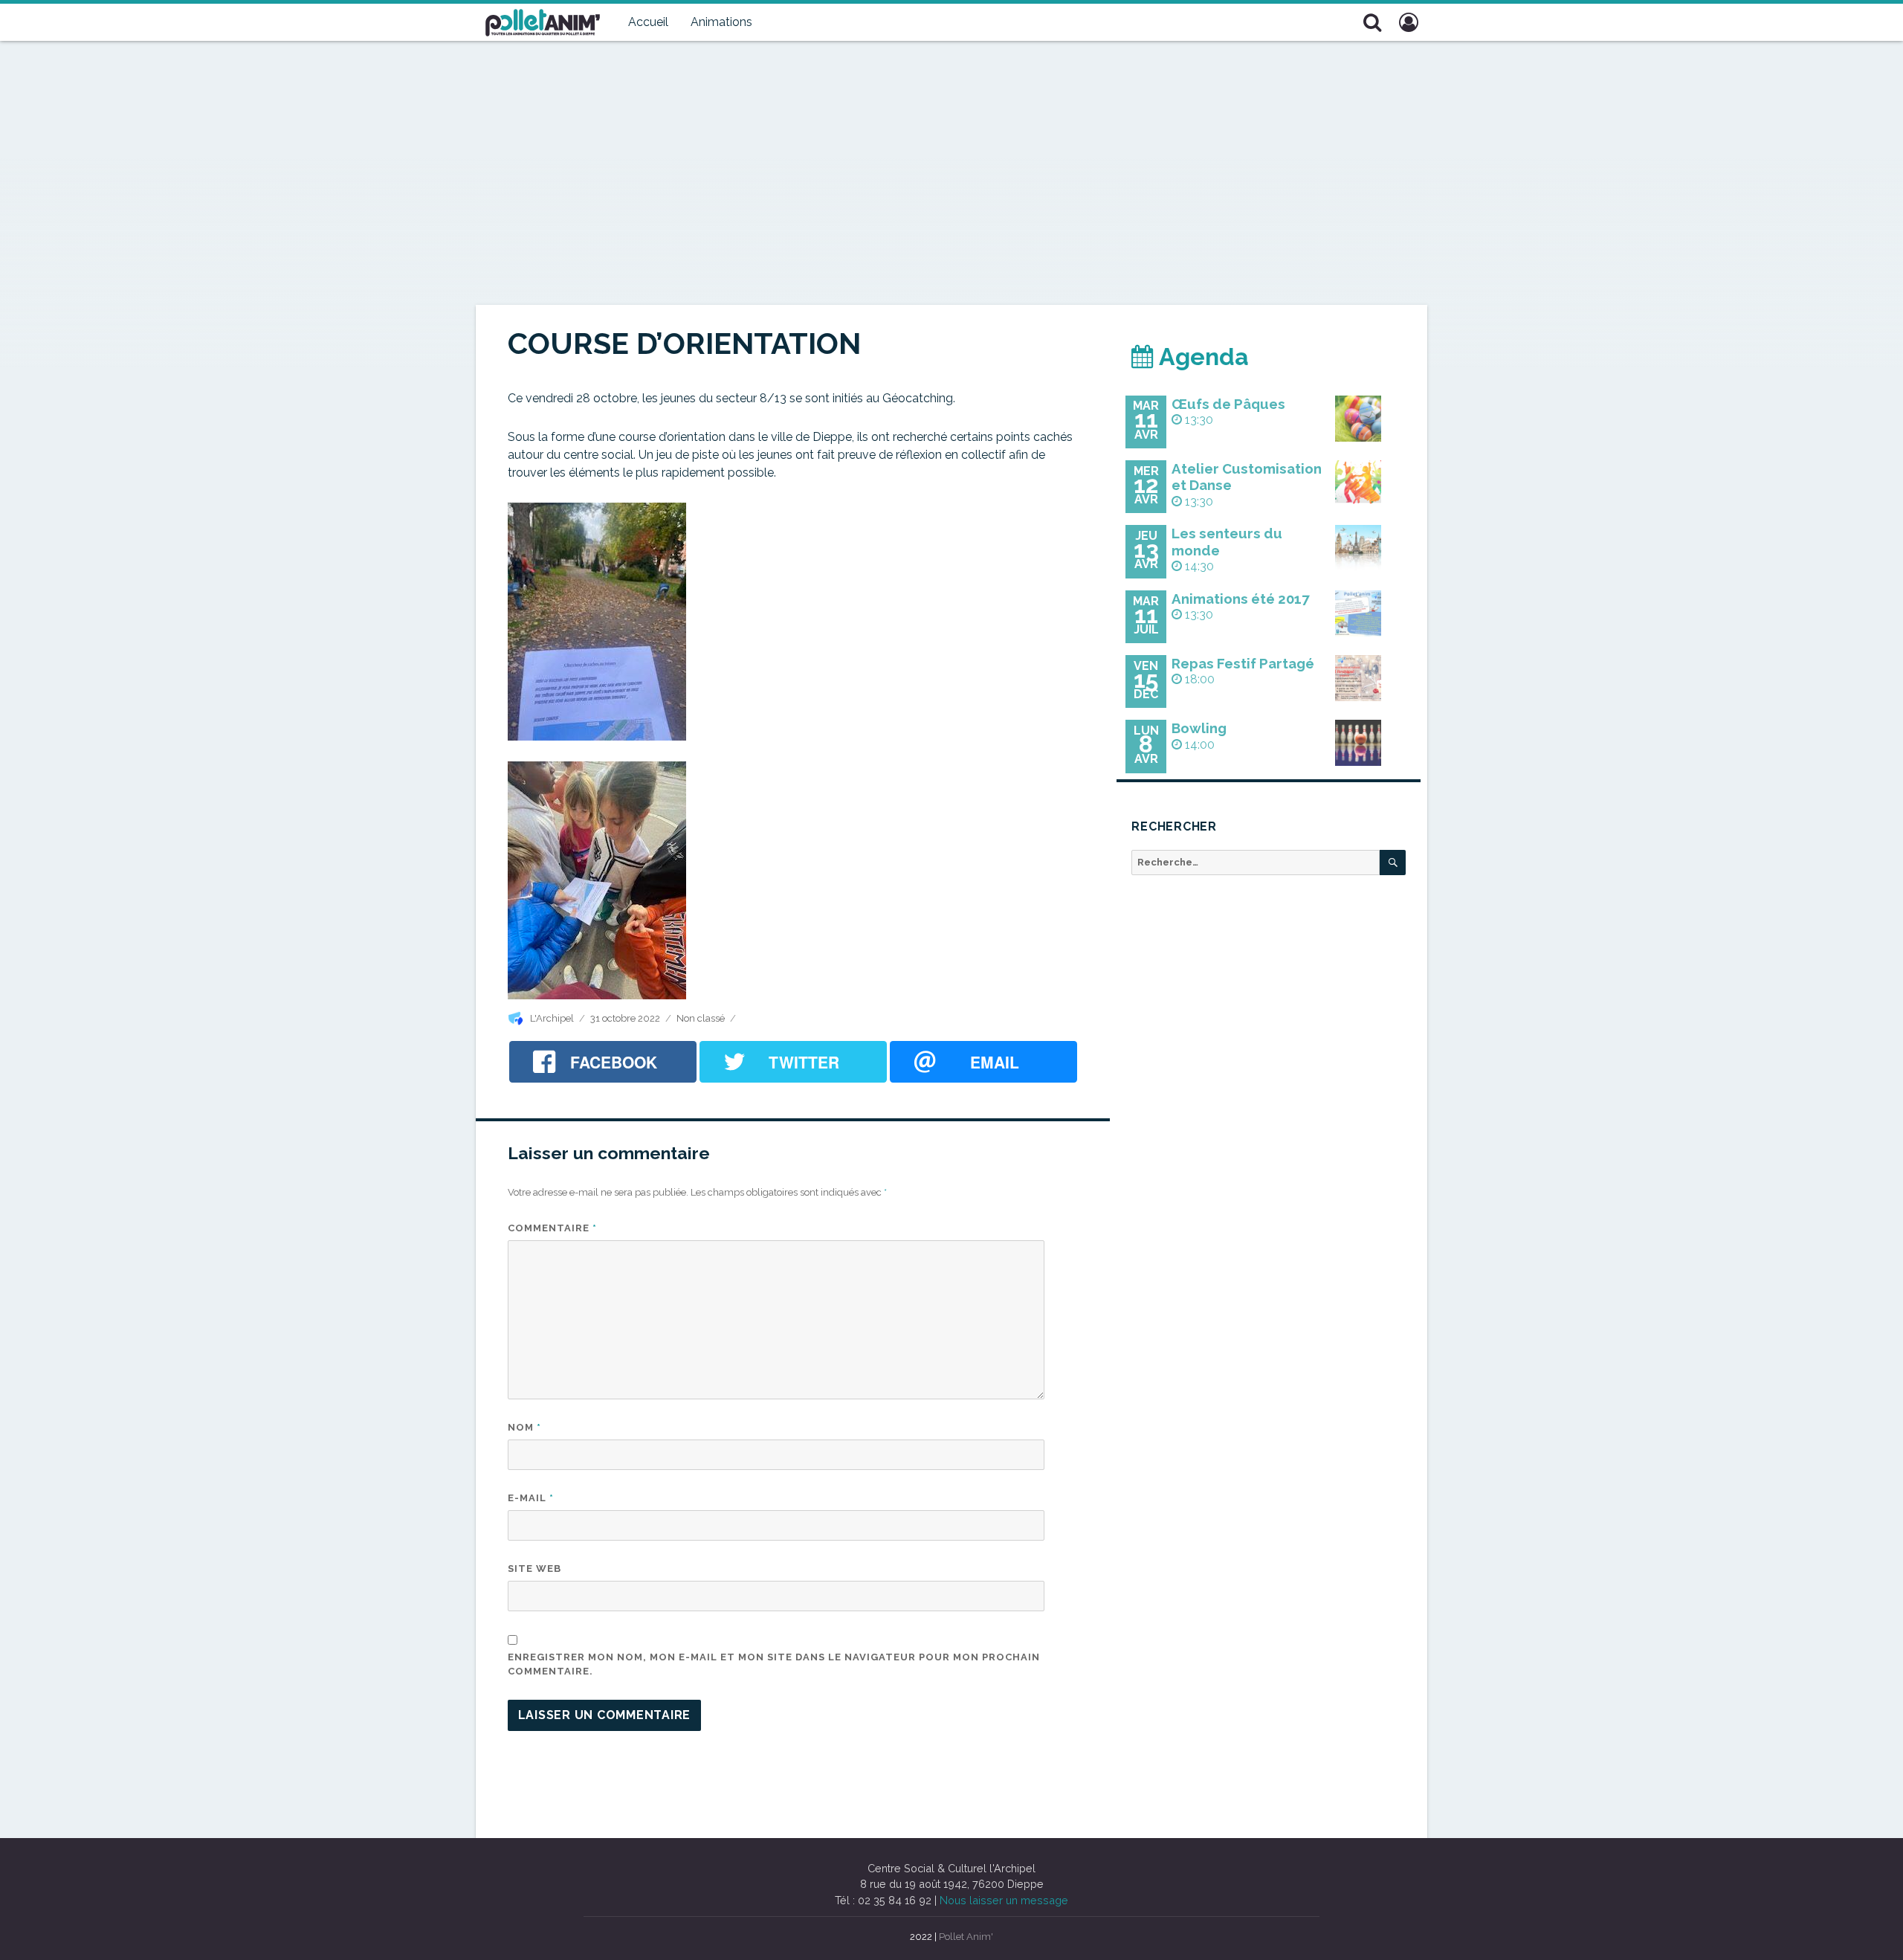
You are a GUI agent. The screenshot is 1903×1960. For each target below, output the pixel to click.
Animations (721, 22)
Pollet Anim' (966, 1937)
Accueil (648, 22)
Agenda (1201, 357)
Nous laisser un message (1004, 1900)
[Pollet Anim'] (543, 21)
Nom (524, 1427)
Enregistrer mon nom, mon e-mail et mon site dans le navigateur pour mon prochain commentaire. (774, 1664)
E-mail (531, 1498)
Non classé (701, 1018)
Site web (534, 1569)
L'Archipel (552, 1018)
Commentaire (552, 1228)
